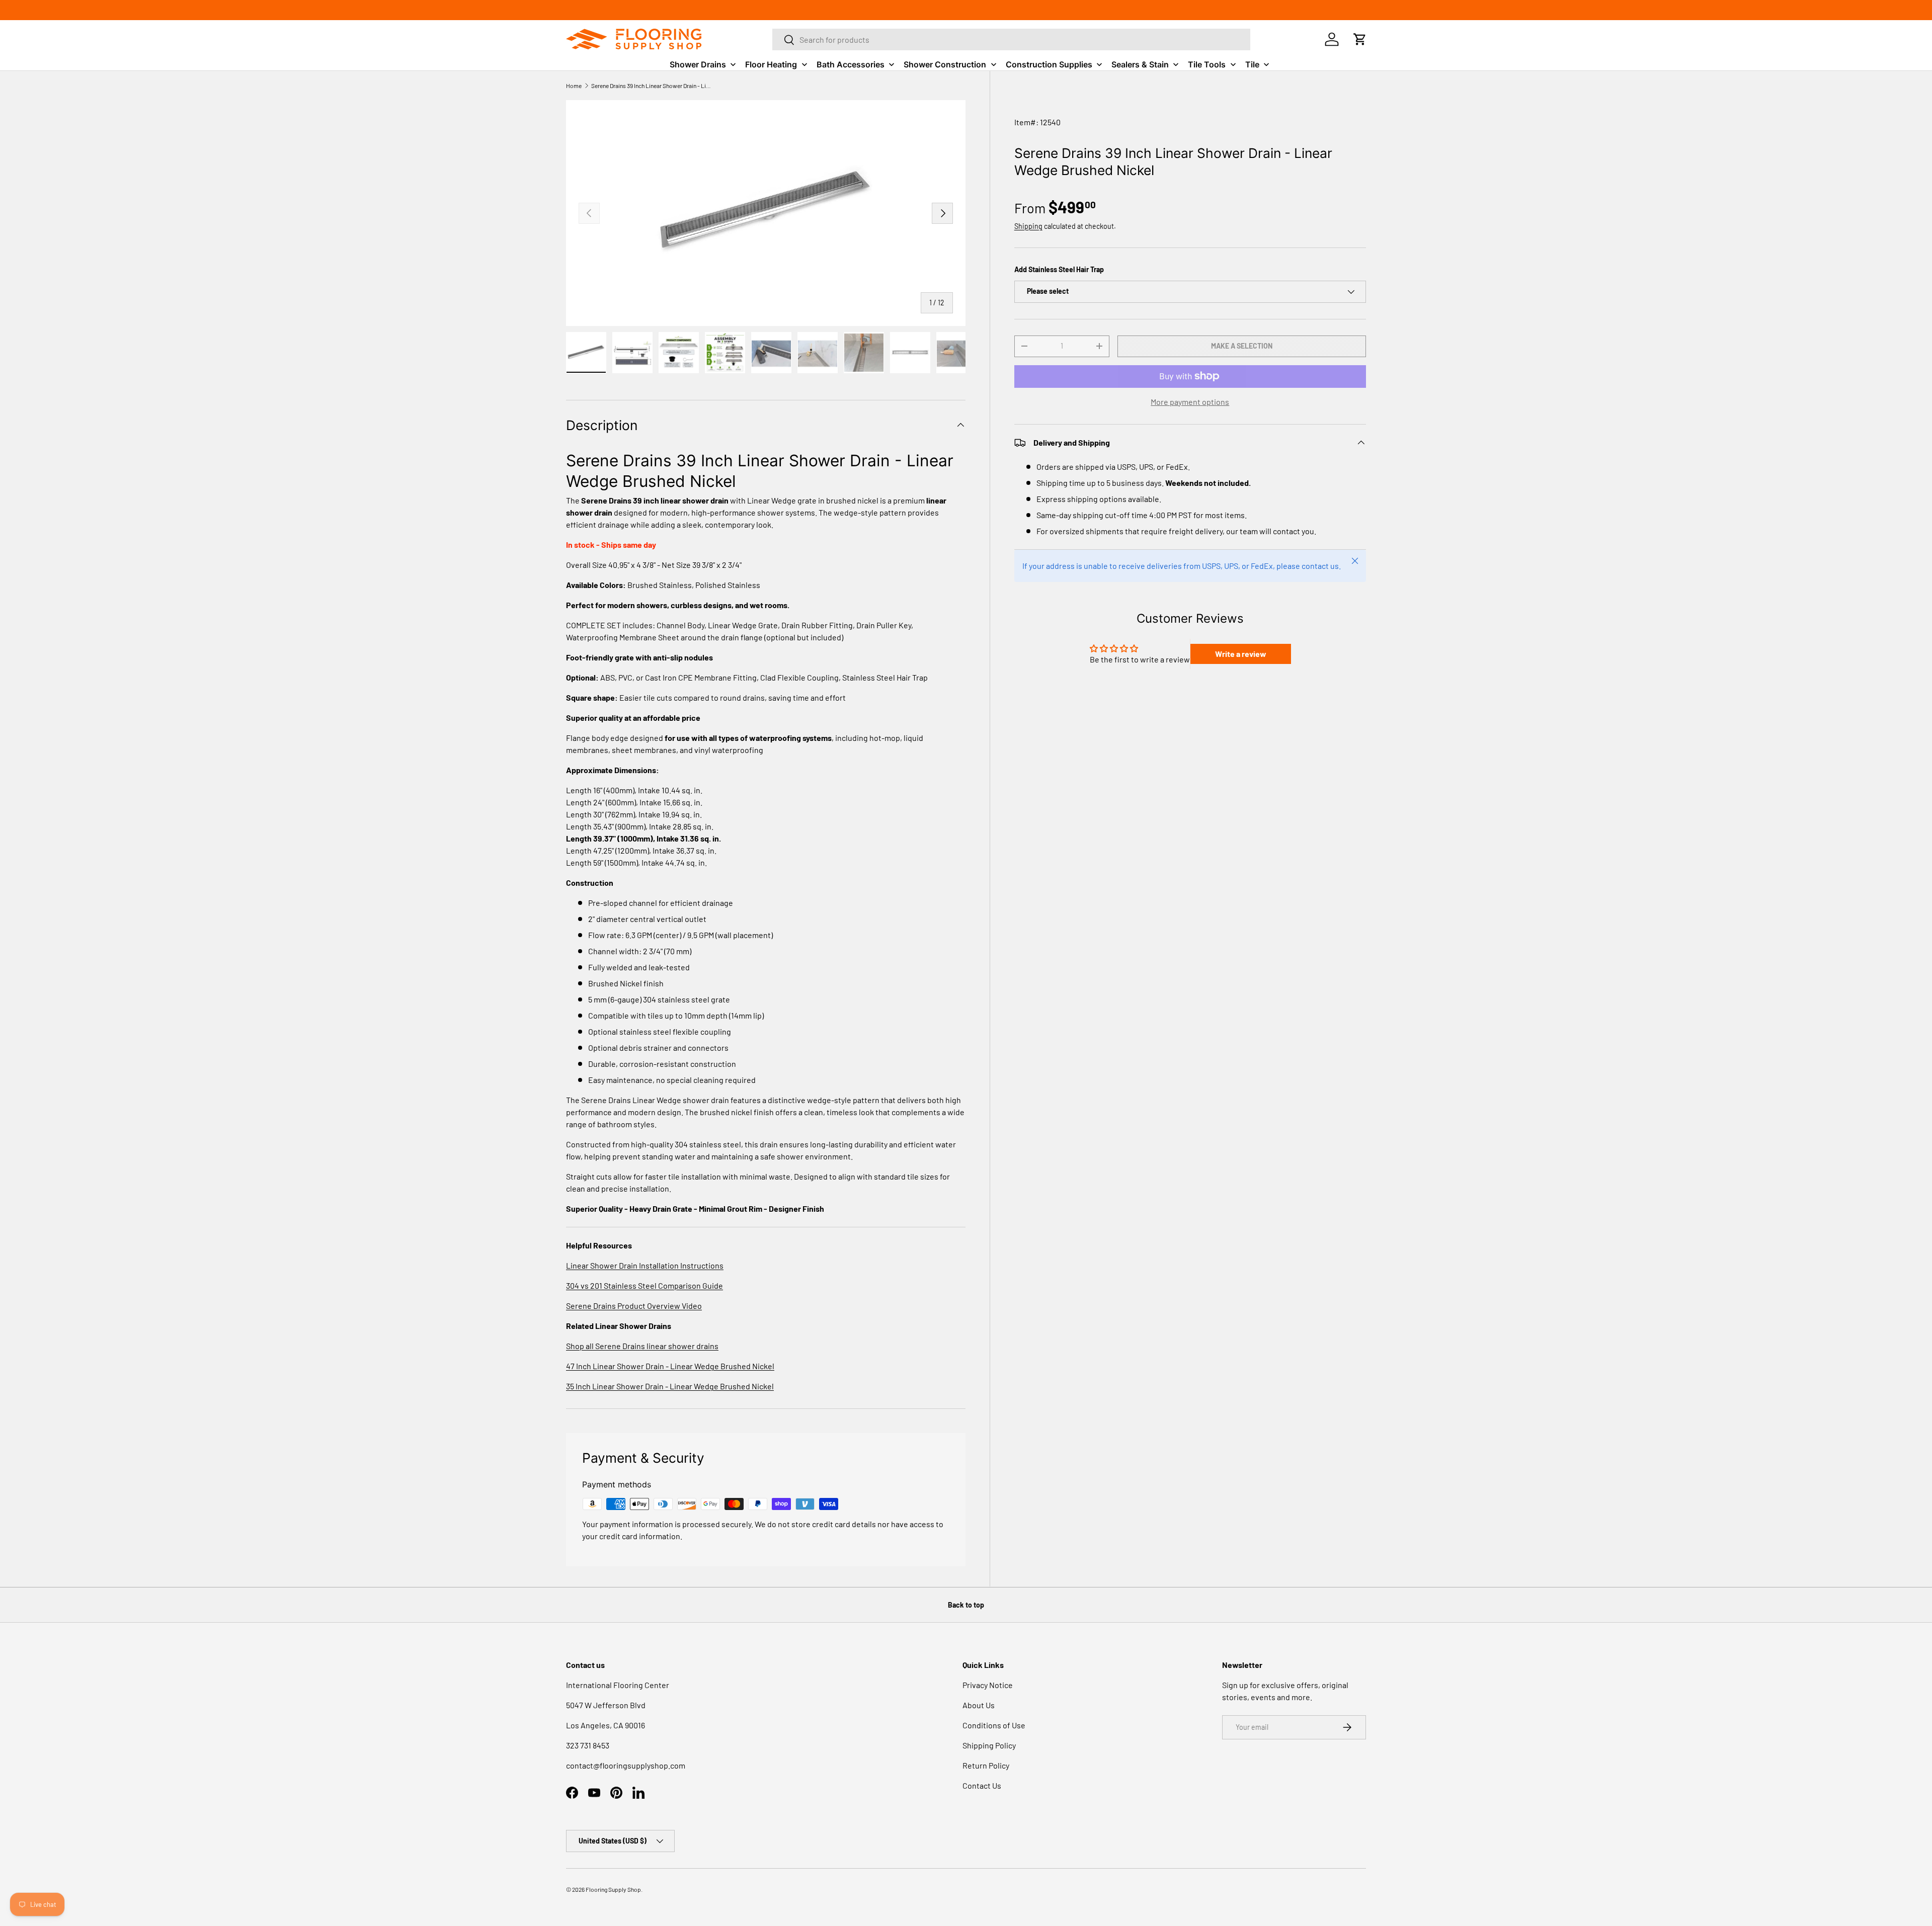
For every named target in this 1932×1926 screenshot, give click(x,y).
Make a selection (1242, 346)
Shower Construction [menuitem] (945, 64)
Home (574, 86)
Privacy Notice (988, 1685)
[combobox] (1011, 39)
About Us (979, 1705)
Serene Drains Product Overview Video (634, 1306)
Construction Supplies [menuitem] (1049, 64)
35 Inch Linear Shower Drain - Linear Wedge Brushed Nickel (670, 1386)
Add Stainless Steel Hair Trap (1059, 269)
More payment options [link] (1190, 402)
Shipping (1028, 226)
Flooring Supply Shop (613, 1889)
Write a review (1241, 654)
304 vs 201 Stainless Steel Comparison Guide (645, 1285)
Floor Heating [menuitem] (771, 64)
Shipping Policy (989, 1745)
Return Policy (986, 1765)
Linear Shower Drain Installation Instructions (645, 1265)
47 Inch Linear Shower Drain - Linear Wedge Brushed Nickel (670, 1366)
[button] (1360, 39)
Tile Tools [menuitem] (1207, 64)
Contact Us (982, 1785)
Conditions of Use (994, 1725)
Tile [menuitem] (1252, 64)
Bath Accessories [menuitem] (851, 64)
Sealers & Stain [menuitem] (1140, 64)
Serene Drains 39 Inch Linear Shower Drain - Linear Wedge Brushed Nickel (652, 86)
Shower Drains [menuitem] (698, 64)
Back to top (966, 1605)
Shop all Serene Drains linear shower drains (642, 1346)
